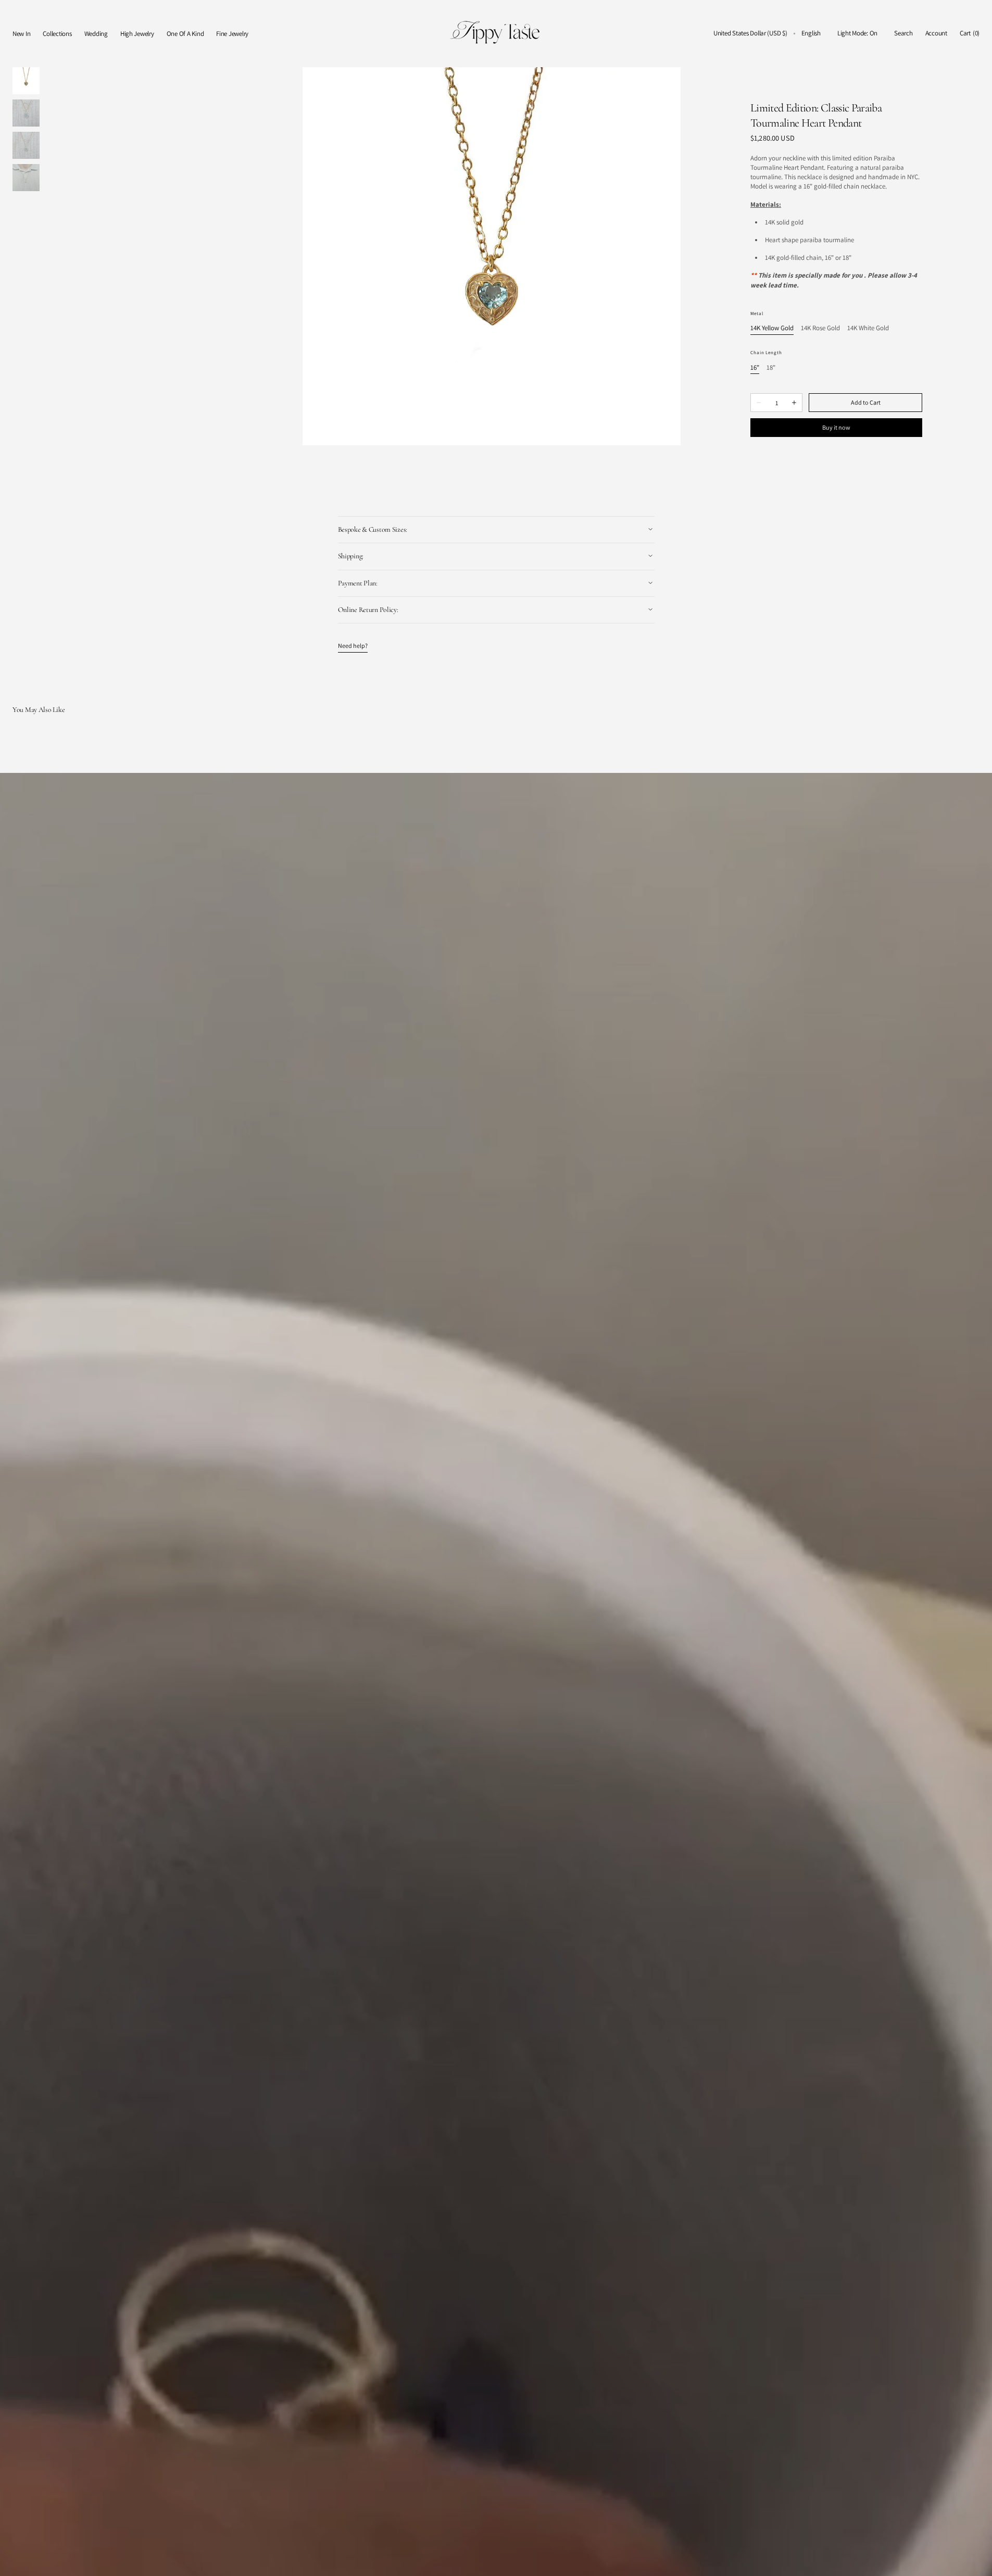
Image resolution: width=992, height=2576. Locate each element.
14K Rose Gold (820, 328)
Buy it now (836, 427)
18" (771, 368)
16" (755, 368)
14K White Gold (868, 328)
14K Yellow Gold (772, 328)
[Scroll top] (976, 2560)
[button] (750, 34)
